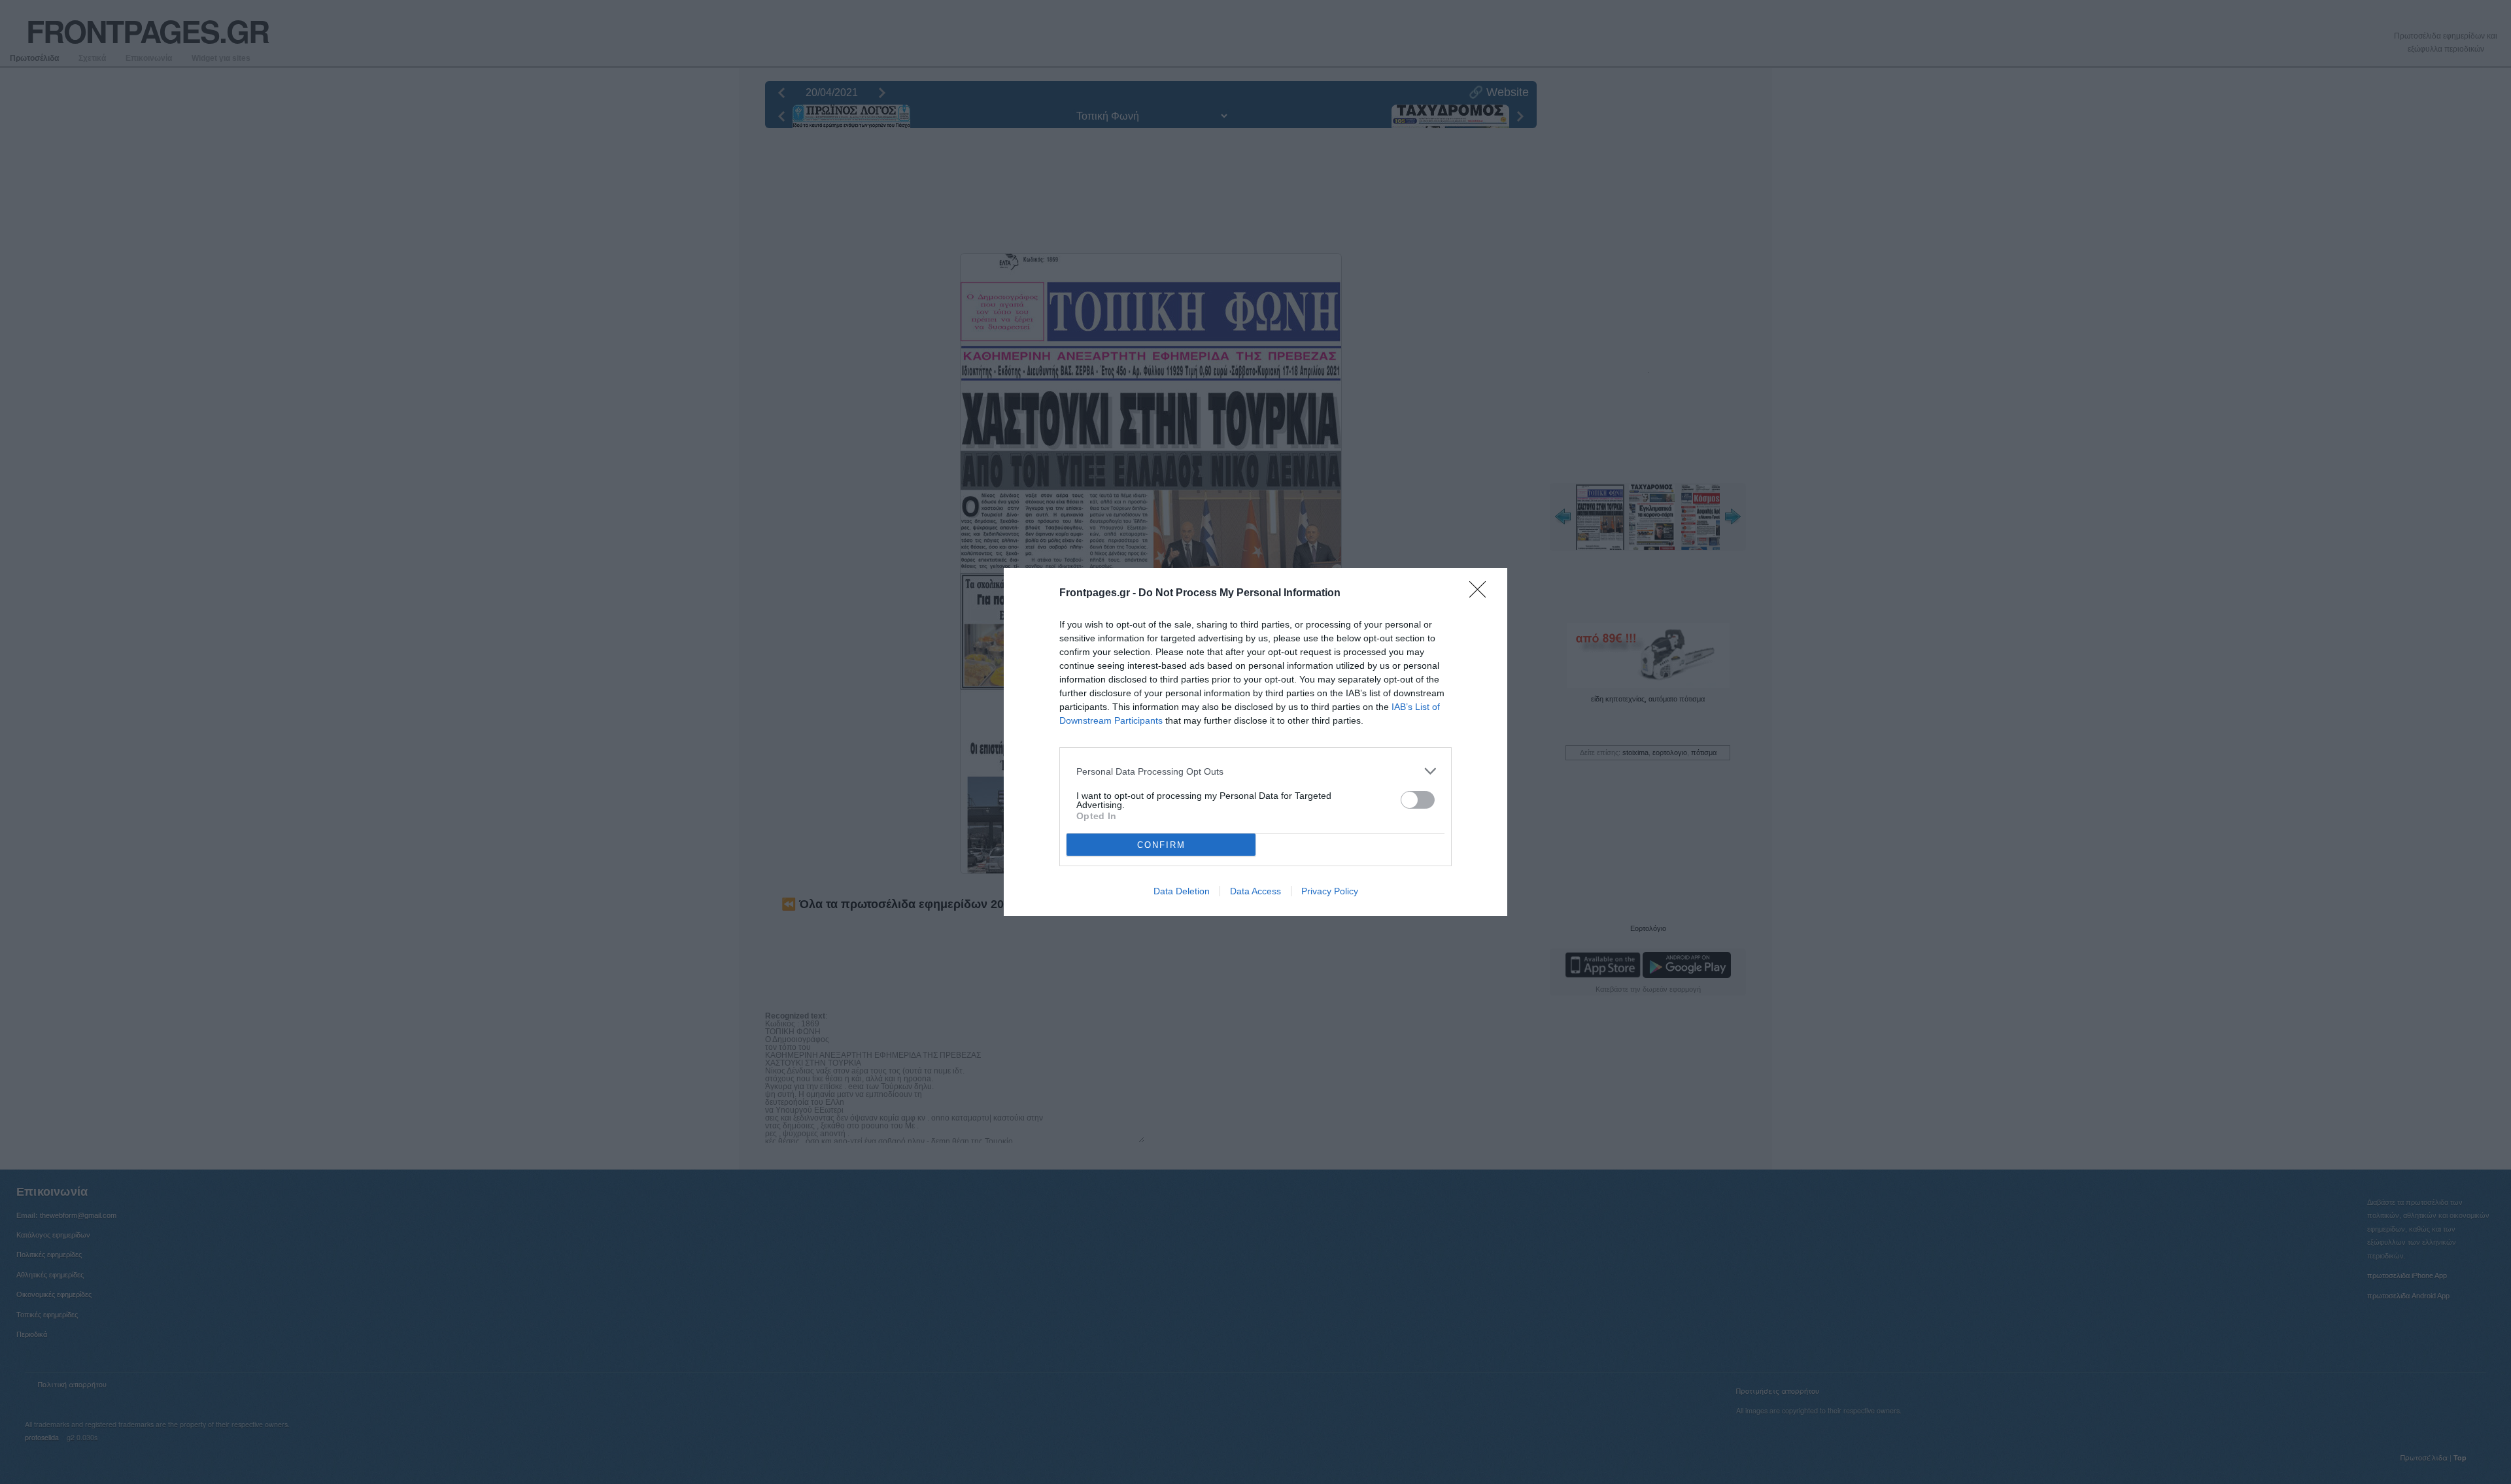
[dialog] (1255, 742)
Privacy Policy (1330, 891)
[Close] (1482, 594)
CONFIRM (1161, 845)
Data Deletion (1182, 891)
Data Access (1255, 891)
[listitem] (1255, 771)
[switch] (1418, 800)
